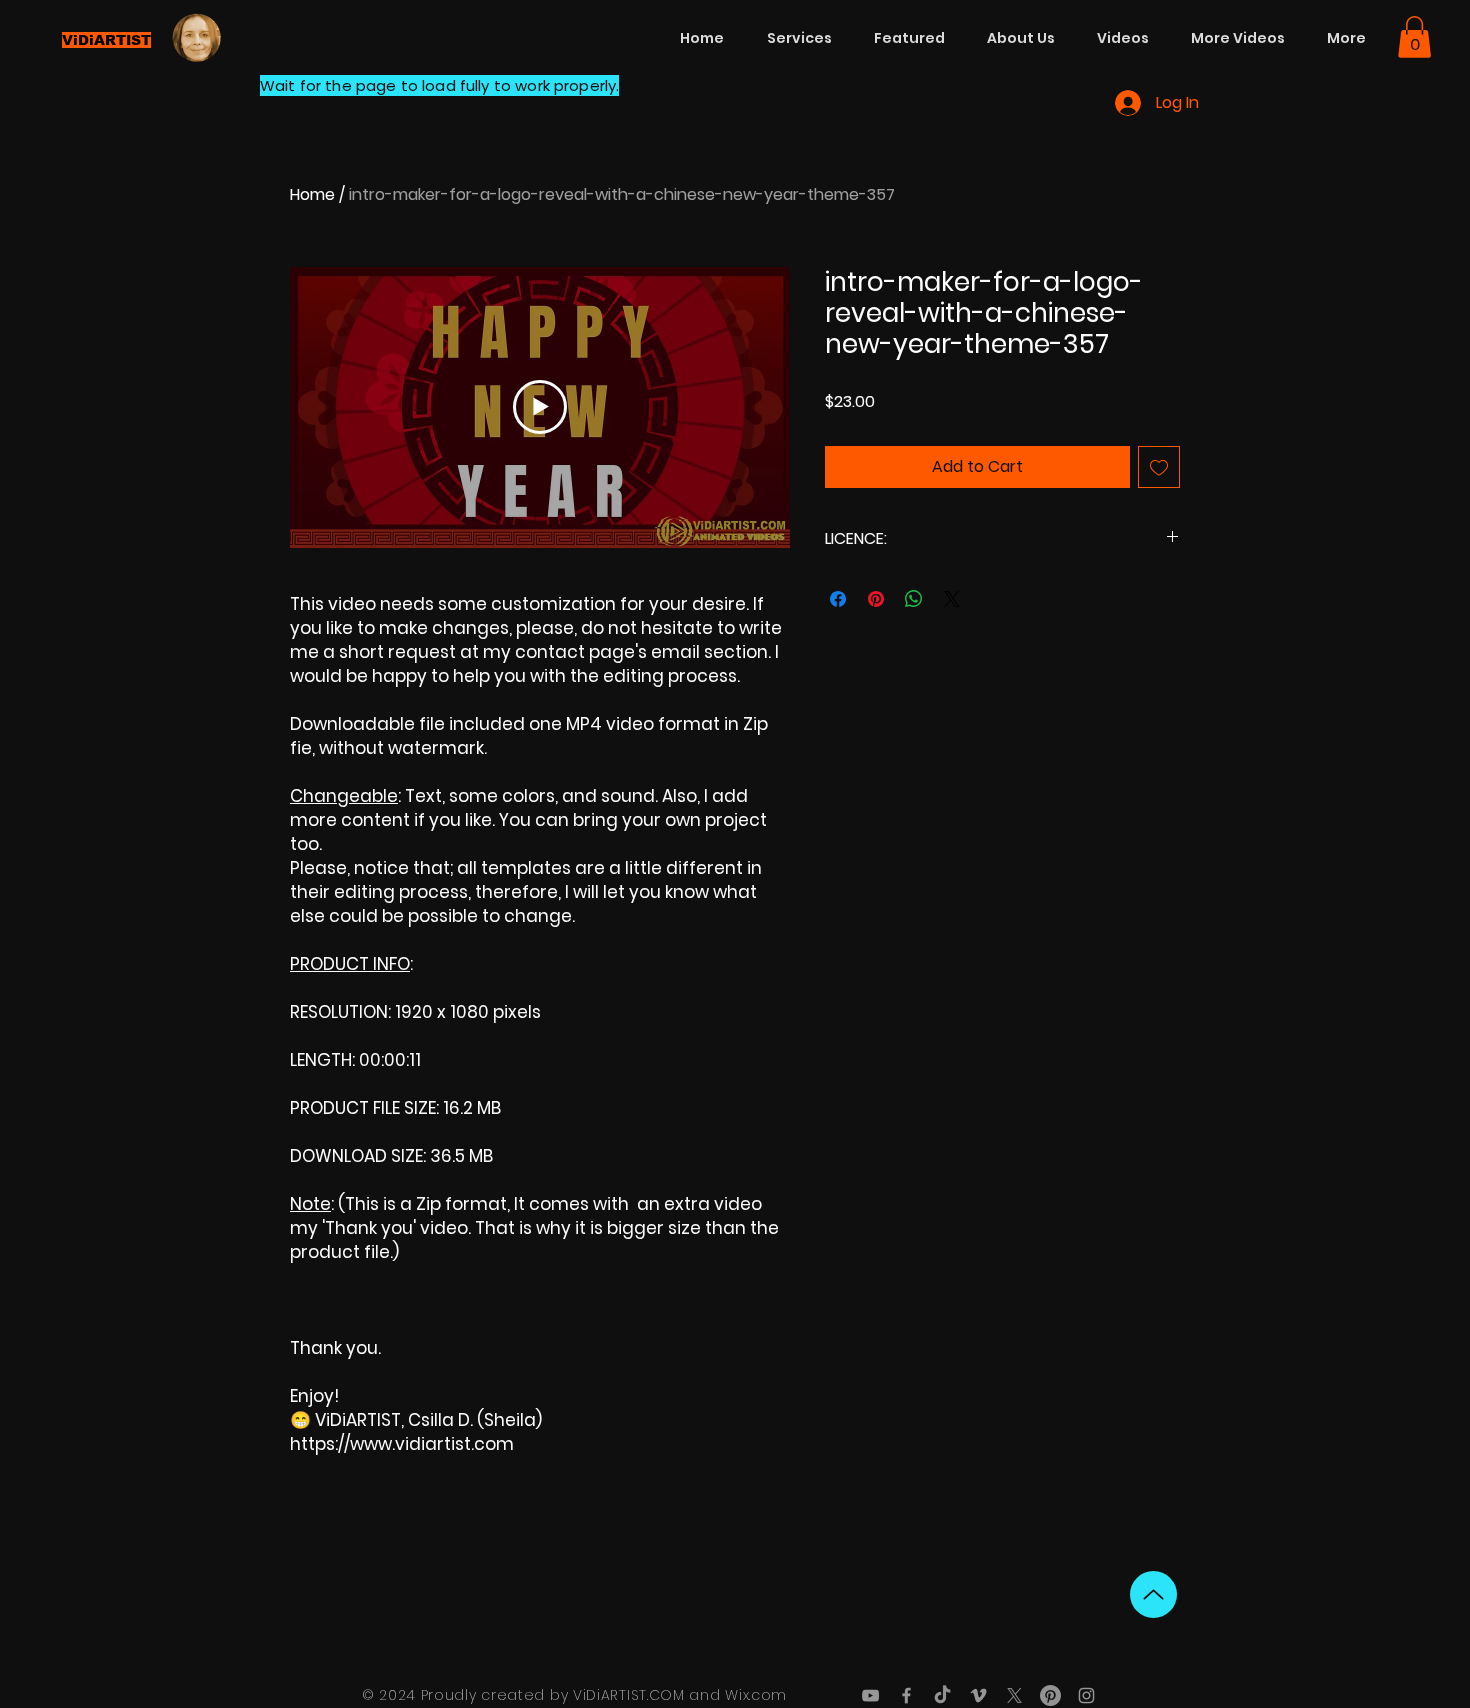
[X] (1014, 1695)
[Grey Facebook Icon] (906, 1695)
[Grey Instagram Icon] (1086, 1695)
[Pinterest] (1050, 1695)
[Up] (1153, 1594)
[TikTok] (942, 1695)
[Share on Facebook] (838, 599)
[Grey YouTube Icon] (870, 1695)
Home (312, 194)
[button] (1414, 37)
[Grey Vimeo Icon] (978, 1695)
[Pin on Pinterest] (876, 599)
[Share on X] (952, 599)
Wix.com (756, 1695)
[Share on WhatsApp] (914, 599)
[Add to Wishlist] (1159, 467)
